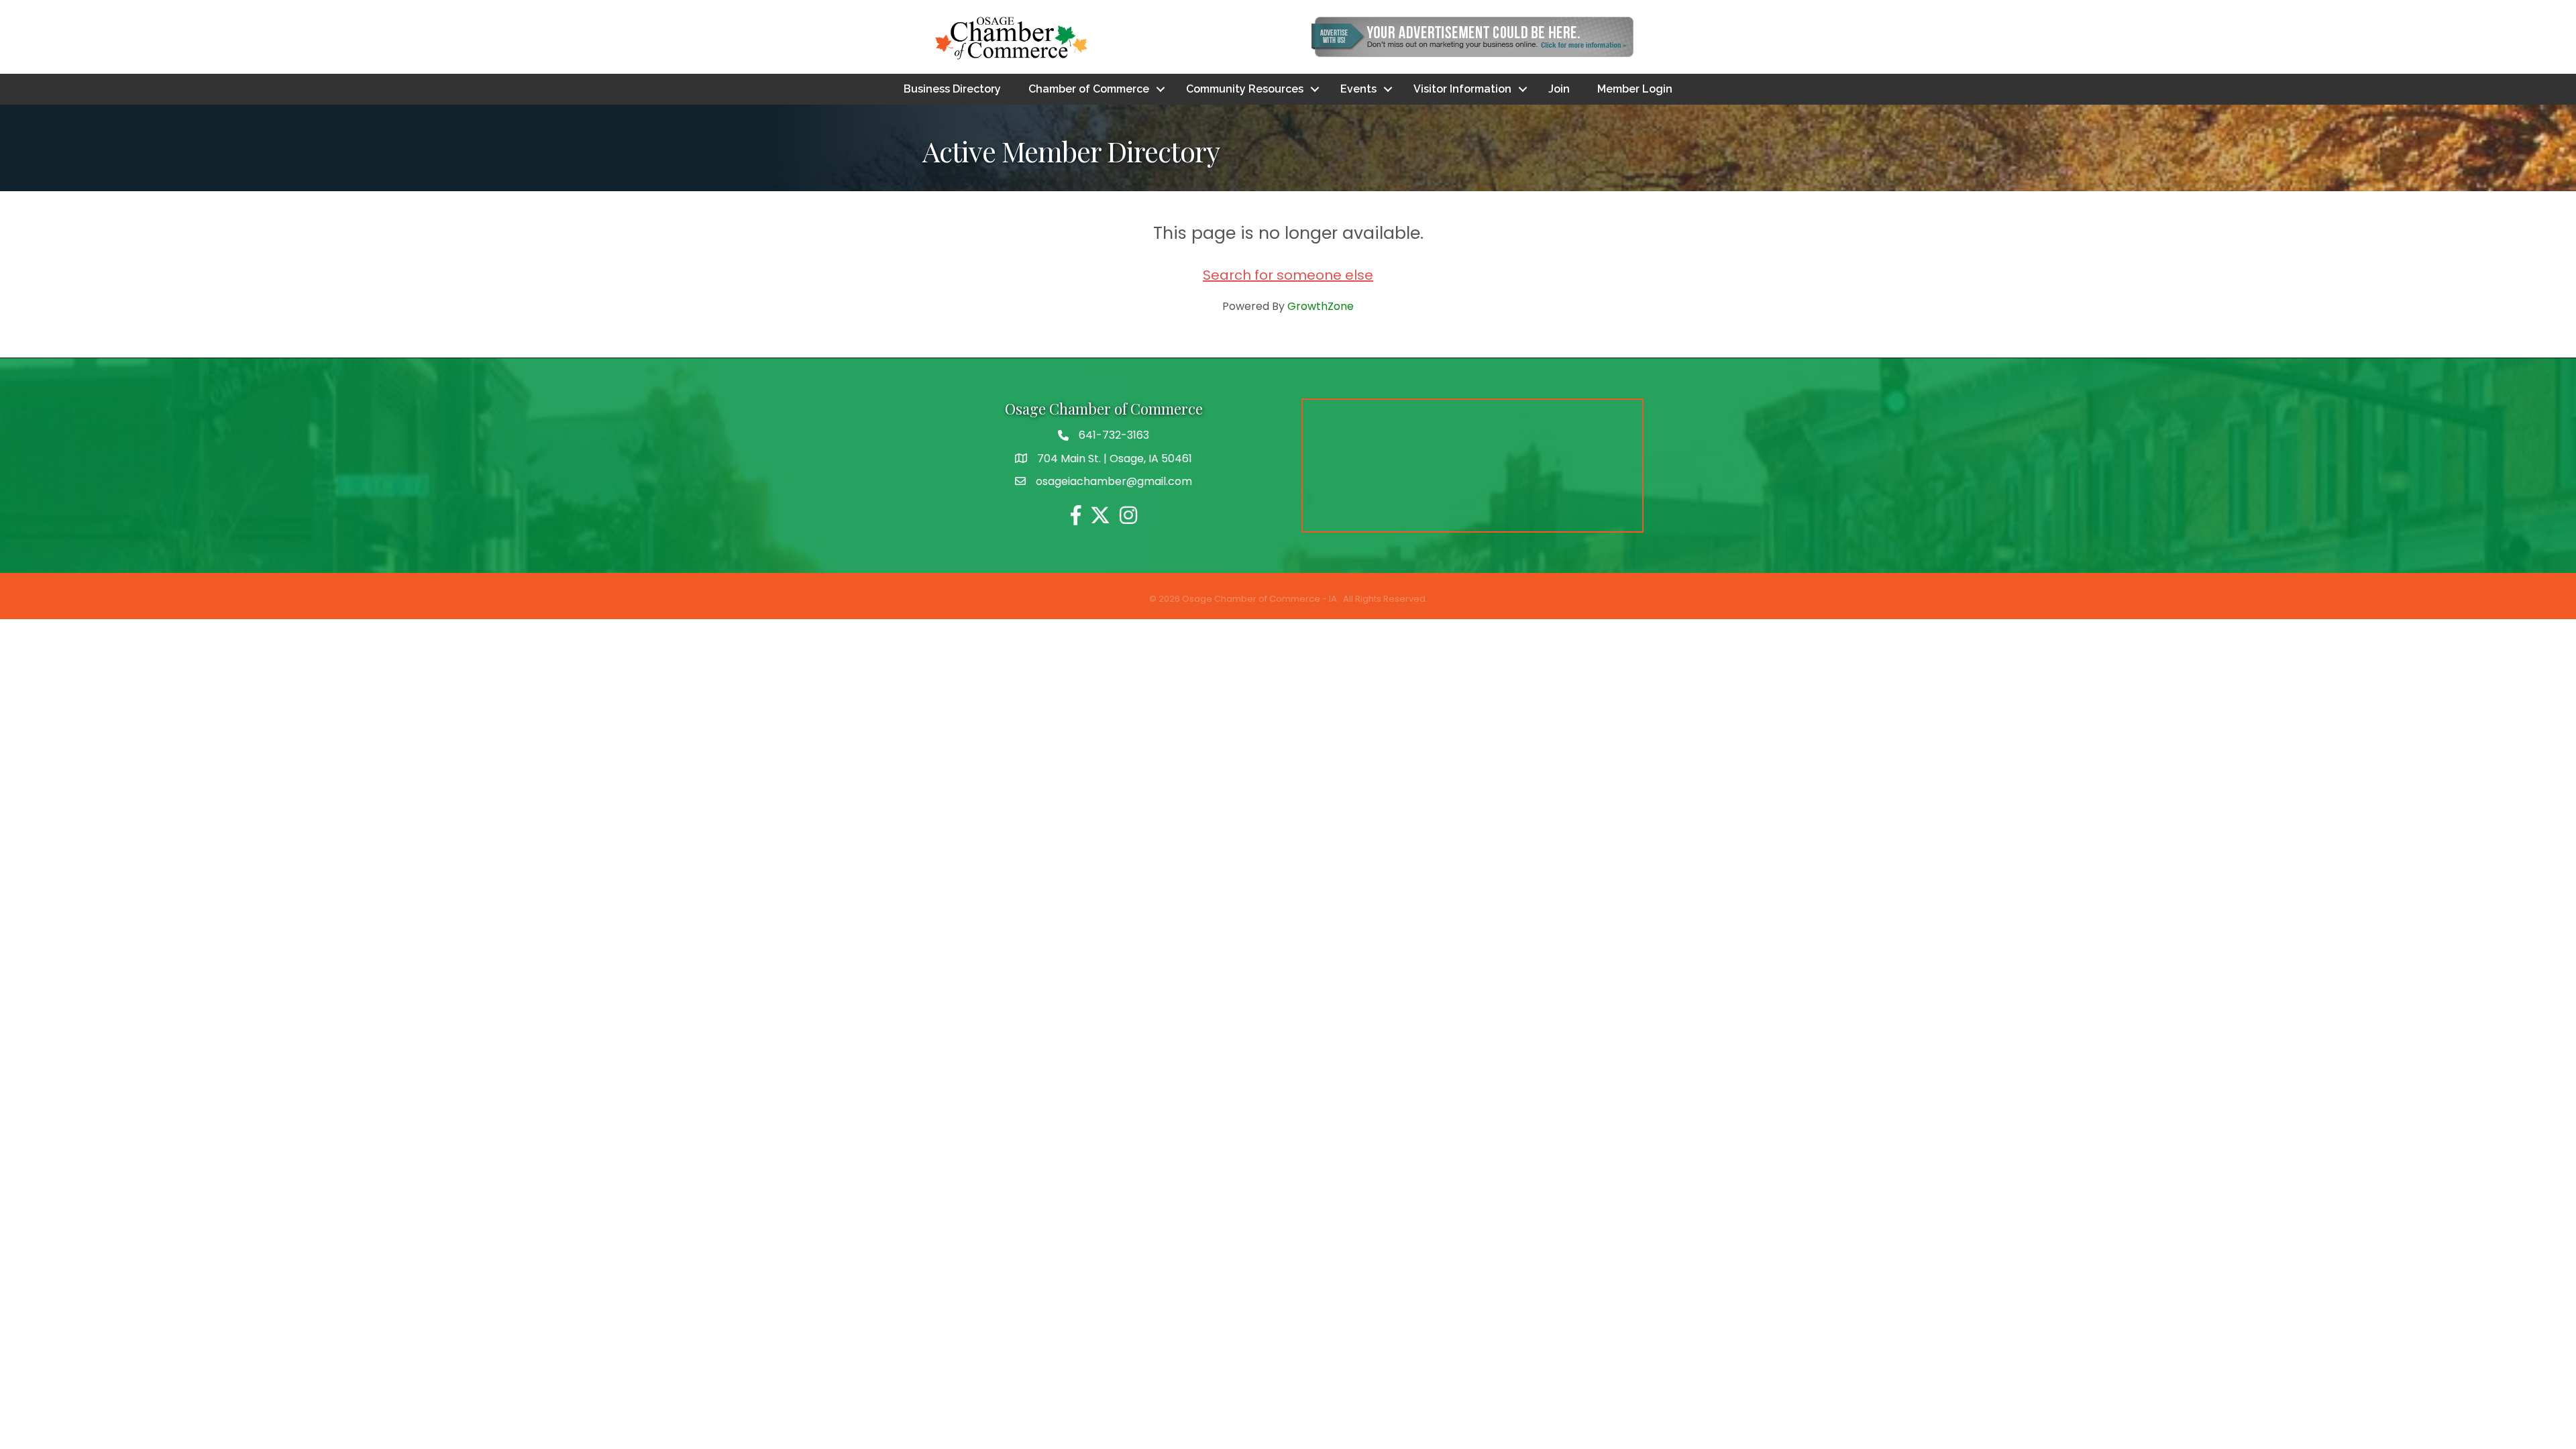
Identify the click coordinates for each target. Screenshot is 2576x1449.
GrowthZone (1321, 306)
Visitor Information (1462, 89)
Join (1559, 89)
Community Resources (1245, 89)
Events (1358, 89)
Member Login (1635, 89)
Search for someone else (1288, 275)
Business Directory (952, 89)
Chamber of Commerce (1089, 89)
